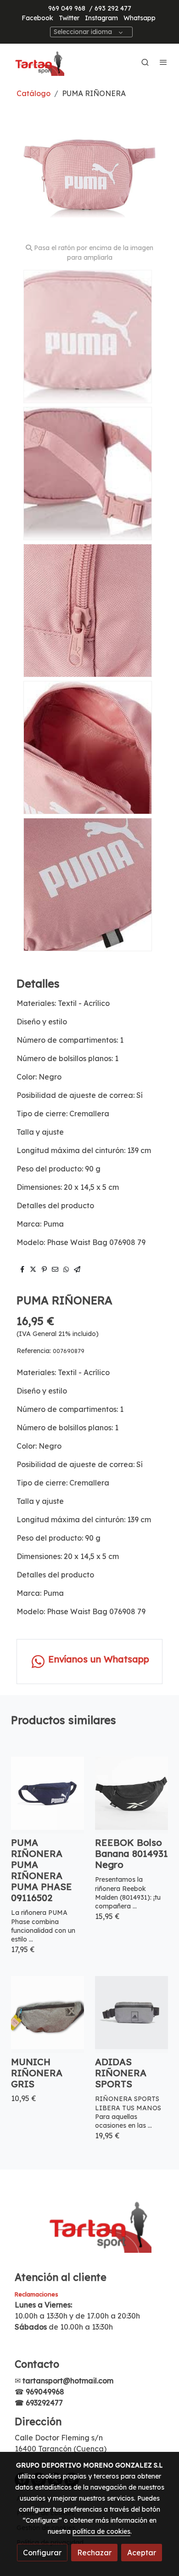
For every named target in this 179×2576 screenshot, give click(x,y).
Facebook (37, 18)
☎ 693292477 (39, 2403)
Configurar (42, 2553)
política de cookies (101, 2531)
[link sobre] (89, 2230)
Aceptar (142, 2553)
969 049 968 (67, 8)
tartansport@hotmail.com (68, 2381)
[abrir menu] (163, 62)
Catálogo (34, 93)
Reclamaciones (36, 2294)
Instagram (101, 18)
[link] (37, 62)
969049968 (45, 2392)
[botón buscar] (145, 62)
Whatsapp (140, 18)
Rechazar (94, 2553)
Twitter (69, 18)
